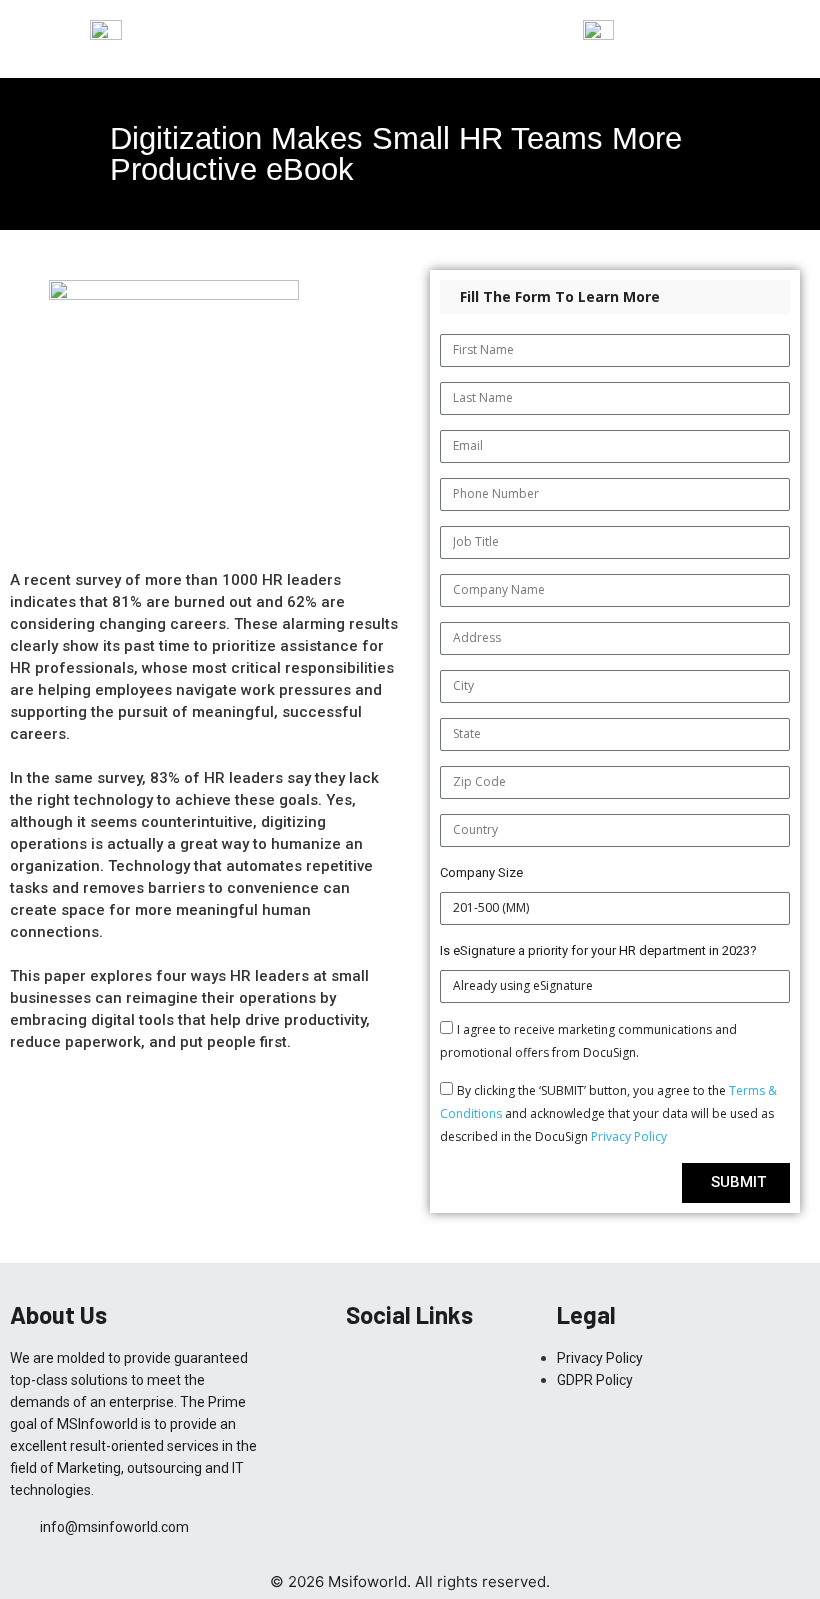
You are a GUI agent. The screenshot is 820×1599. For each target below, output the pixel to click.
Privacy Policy (629, 1136)
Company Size (481, 872)
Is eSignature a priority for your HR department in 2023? (598, 950)
